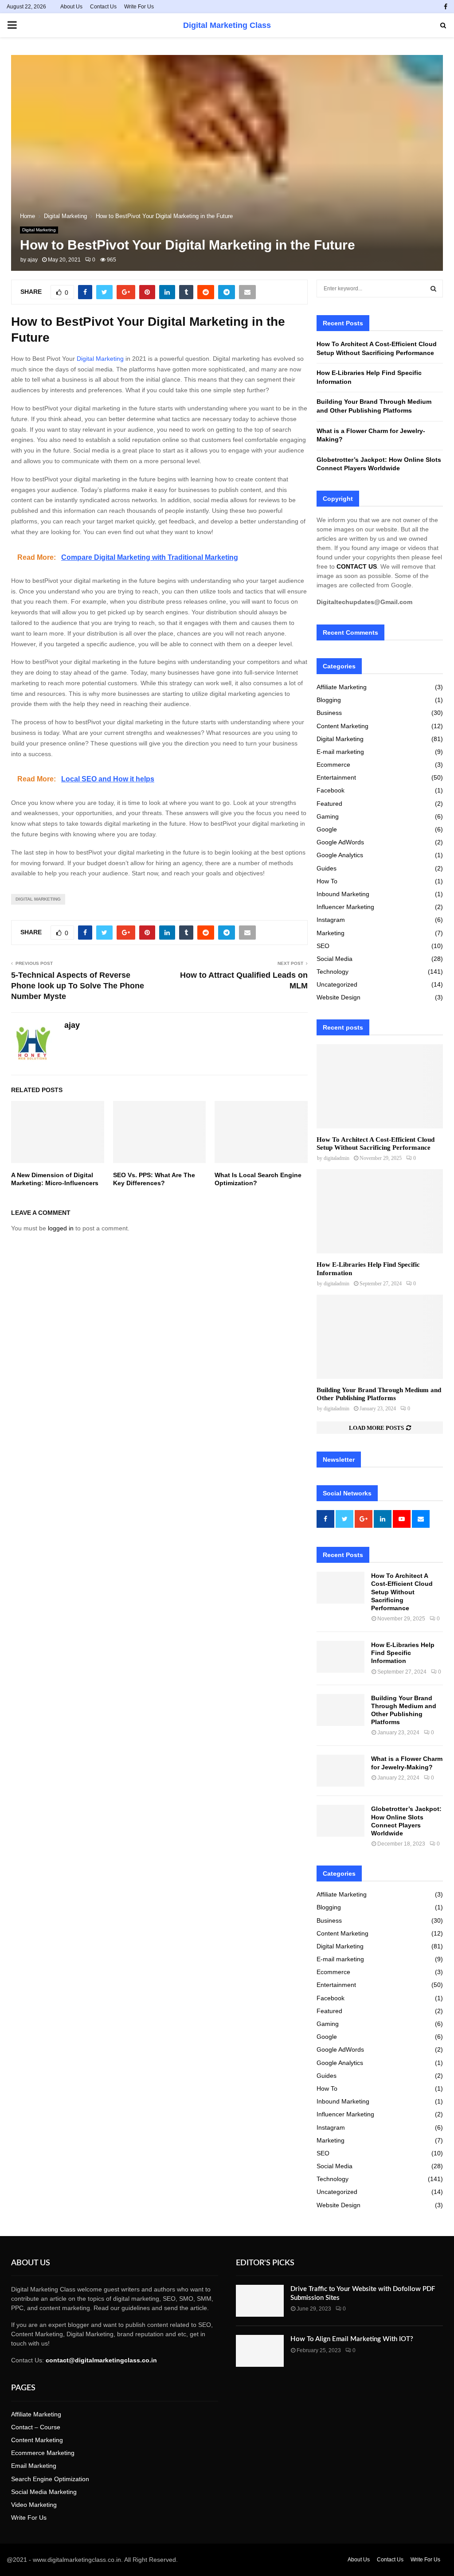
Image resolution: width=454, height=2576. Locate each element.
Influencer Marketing (345, 907)
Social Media (335, 959)
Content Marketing (342, 726)
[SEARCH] (433, 289)
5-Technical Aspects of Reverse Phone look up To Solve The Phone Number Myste (78, 986)
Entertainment (336, 777)
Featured (329, 804)
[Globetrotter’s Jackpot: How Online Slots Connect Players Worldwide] (340, 1821)
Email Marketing (34, 2466)
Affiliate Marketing (342, 687)
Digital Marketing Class (227, 25)
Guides (327, 868)
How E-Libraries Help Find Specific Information (403, 1653)
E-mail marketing (340, 752)
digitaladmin (337, 1158)
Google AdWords (340, 842)
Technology (333, 972)
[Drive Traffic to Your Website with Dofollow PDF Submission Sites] (260, 2301)
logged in (61, 1228)
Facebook (331, 790)
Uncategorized (337, 984)
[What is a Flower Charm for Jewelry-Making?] (340, 1771)
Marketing (331, 933)
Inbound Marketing (343, 894)
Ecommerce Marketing (43, 2453)
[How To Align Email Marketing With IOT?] (260, 2351)
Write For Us (139, 7)
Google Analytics (340, 855)
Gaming (328, 816)
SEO (323, 946)
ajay (33, 260)
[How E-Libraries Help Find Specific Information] (380, 1211)
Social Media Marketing (44, 2492)
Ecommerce (333, 765)
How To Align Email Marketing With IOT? (352, 2339)
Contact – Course (36, 2427)
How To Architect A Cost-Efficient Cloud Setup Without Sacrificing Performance (402, 1592)
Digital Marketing (39, 230)
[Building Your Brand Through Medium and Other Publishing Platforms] (380, 1337)
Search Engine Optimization (50, 2479)
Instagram (331, 920)
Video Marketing (34, 2505)
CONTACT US (357, 566)
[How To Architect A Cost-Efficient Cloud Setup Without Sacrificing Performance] (380, 1086)
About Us (71, 7)
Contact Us (103, 7)
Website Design (339, 997)
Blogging (329, 700)
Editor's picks (265, 2263)
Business (329, 713)
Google (327, 829)
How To (327, 881)
